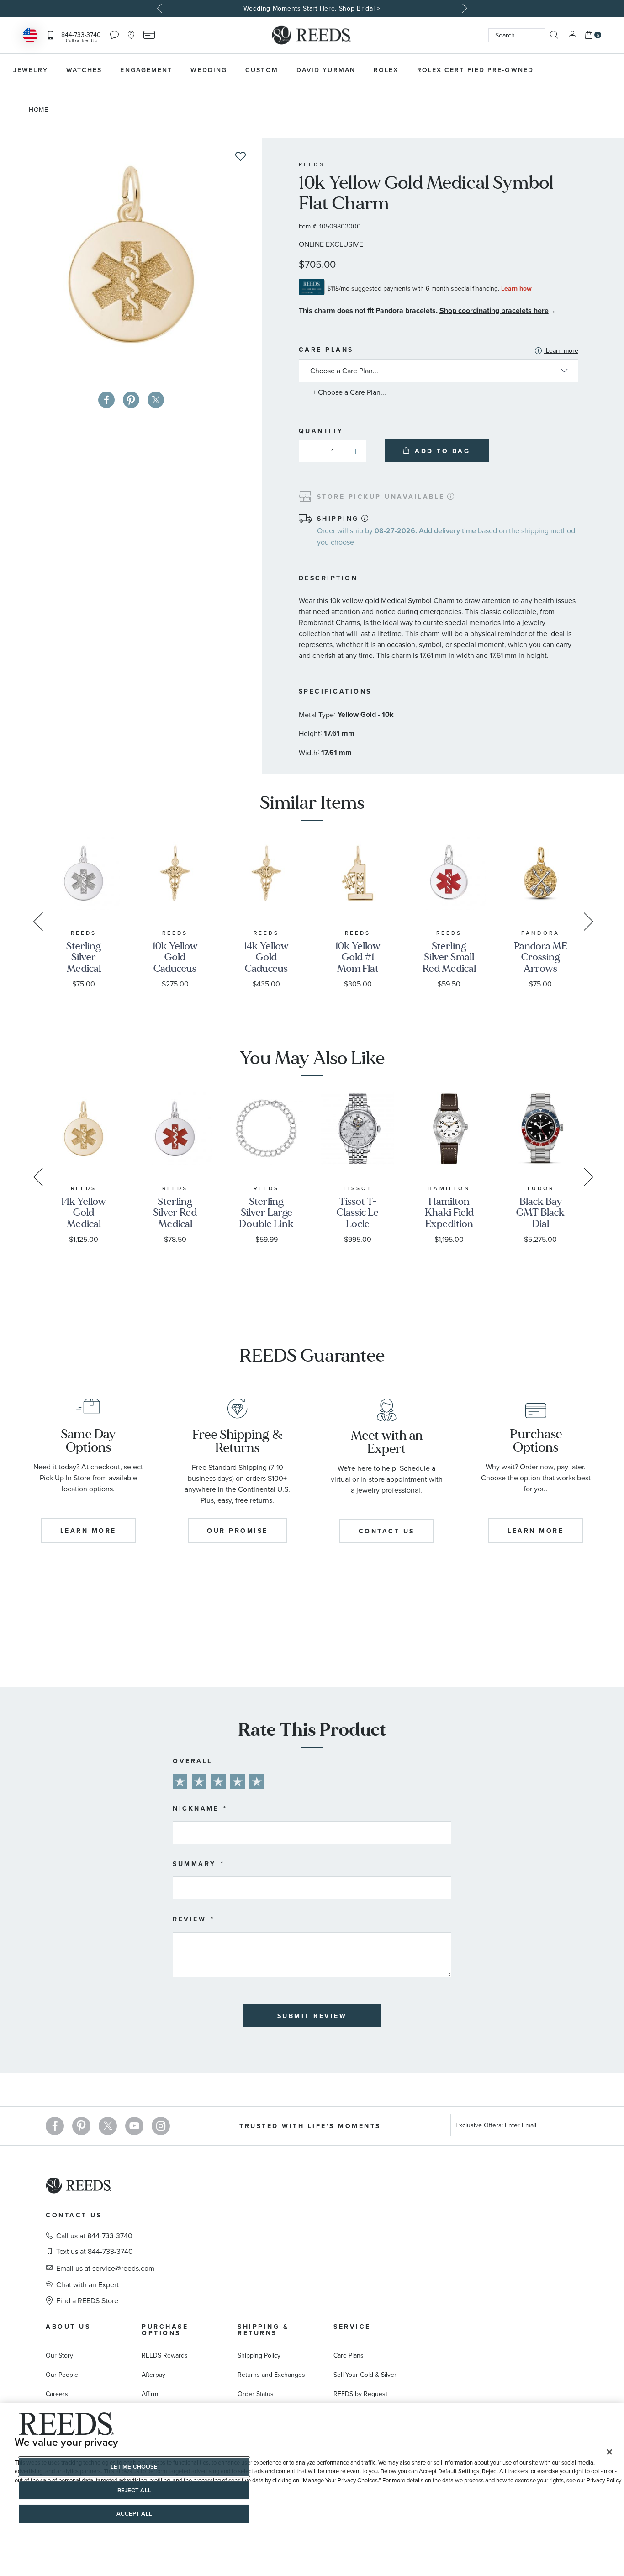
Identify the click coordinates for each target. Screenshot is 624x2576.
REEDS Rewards (165, 2355)
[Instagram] (161, 2126)
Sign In (572, 35)
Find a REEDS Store (87, 2300)
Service (352, 2327)
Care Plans (439, 350)
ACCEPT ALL (134, 2514)
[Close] (609, 2452)
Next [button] (464, 8)
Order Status (256, 2394)
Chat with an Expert (87, 2284)
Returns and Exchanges (271, 2375)
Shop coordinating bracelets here (494, 310)
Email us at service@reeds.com (105, 2268)
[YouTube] (134, 2126)
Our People (62, 2375)
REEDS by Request (360, 2394)
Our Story (59, 2355)
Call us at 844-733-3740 (94, 2236)
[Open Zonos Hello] (30, 36)
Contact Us (74, 2215)
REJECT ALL (134, 2490)
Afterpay (153, 2375)
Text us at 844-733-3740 (95, 2251)
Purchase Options (165, 2330)
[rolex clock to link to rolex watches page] (590, 70)
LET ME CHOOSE (134, 2467)
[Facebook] (55, 2126)
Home (39, 110)
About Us (68, 2327)
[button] (356, 451)
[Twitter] (108, 2126)
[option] (312, 8)
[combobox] (517, 35)
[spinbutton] (333, 451)
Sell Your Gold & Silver (365, 2375)
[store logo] (312, 35)
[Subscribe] (568, 2127)
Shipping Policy (259, 2355)
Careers (57, 2394)
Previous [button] (161, 8)
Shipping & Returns (263, 2330)
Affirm (150, 2394)
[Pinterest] (81, 2126)
